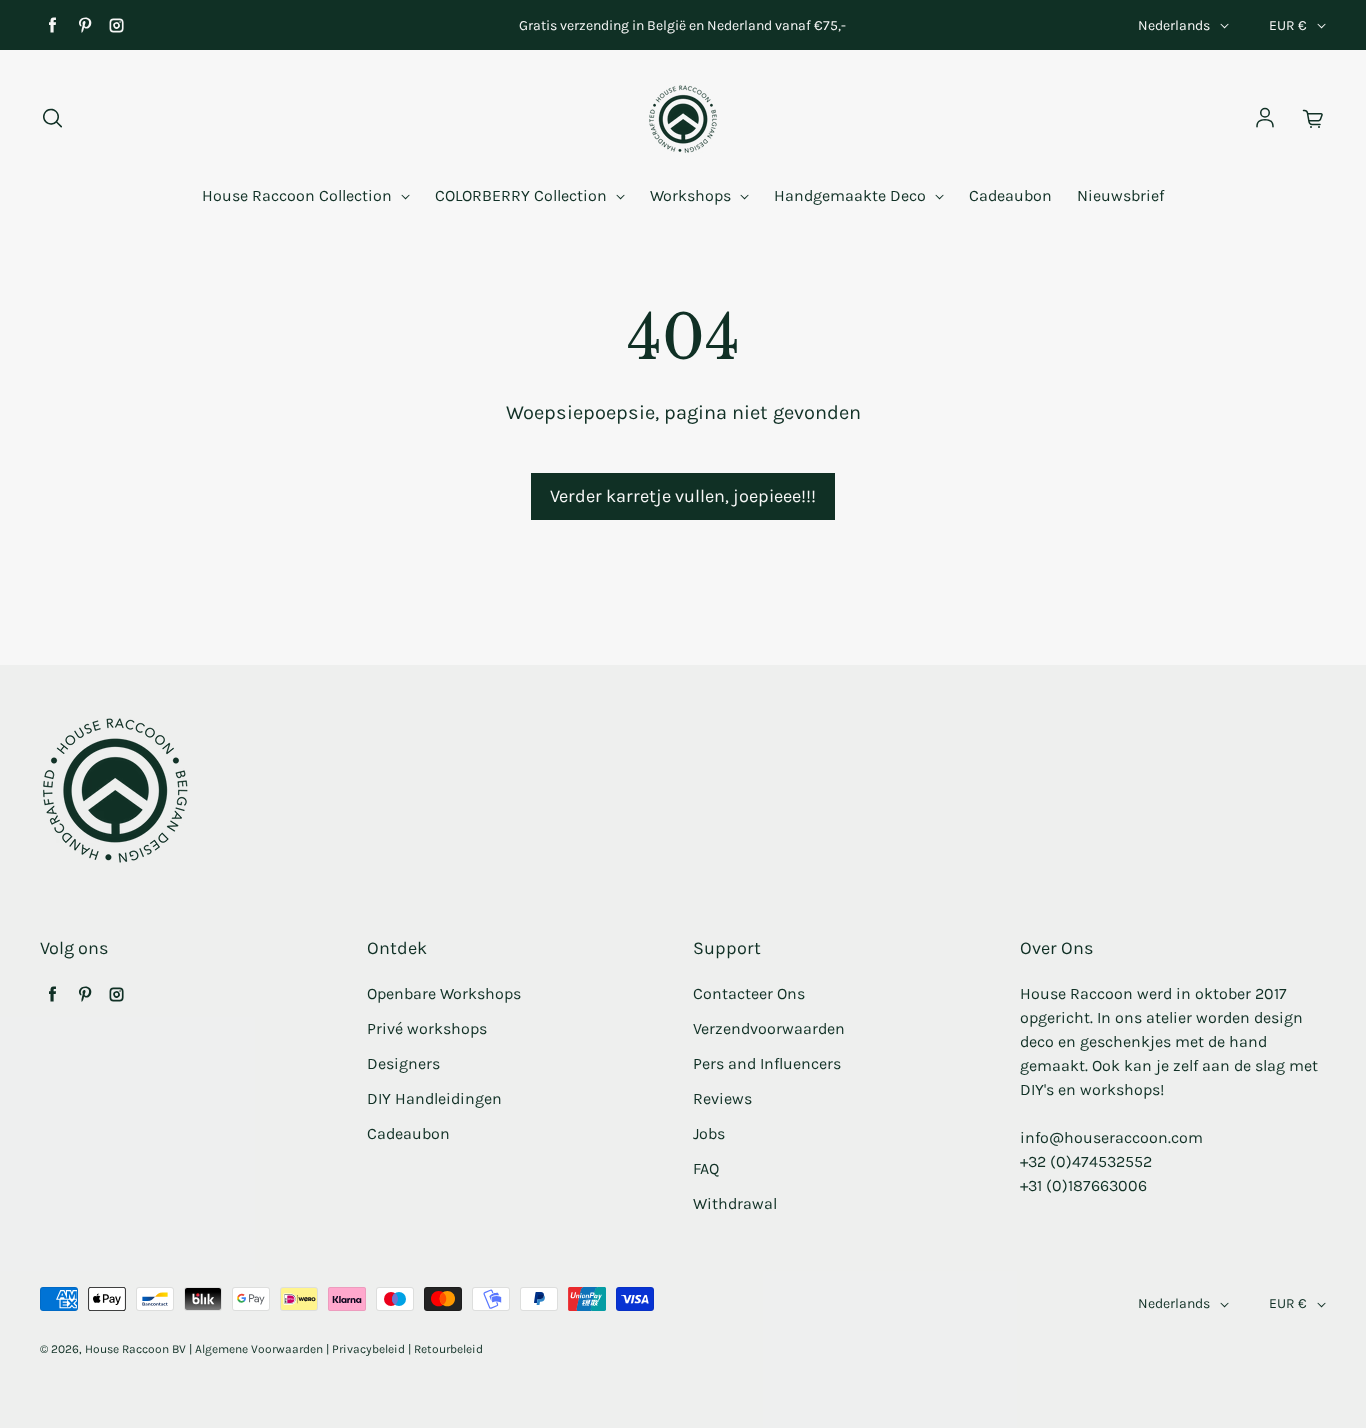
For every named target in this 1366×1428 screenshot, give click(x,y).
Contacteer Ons (749, 993)
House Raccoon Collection (299, 195)
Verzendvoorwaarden (769, 1028)
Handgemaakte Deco (852, 195)
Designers (403, 1063)
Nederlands (1174, 25)
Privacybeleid (368, 1349)
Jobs (709, 1133)
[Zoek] (52, 119)
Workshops (692, 195)
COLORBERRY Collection (523, 195)
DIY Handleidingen (434, 1098)
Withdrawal (735, 1203)
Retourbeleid (448, 1349)
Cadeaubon (1010, 195)
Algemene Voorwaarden (259, 1349)
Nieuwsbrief (1120, 195)
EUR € (1288, 25)
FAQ (706, 1168)
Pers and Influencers (767, 1063)
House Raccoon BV (135, 1349)
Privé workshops (427, 1028)
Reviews (722, 1098)
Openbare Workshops (444, 993)
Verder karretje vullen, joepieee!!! (683, 496)
